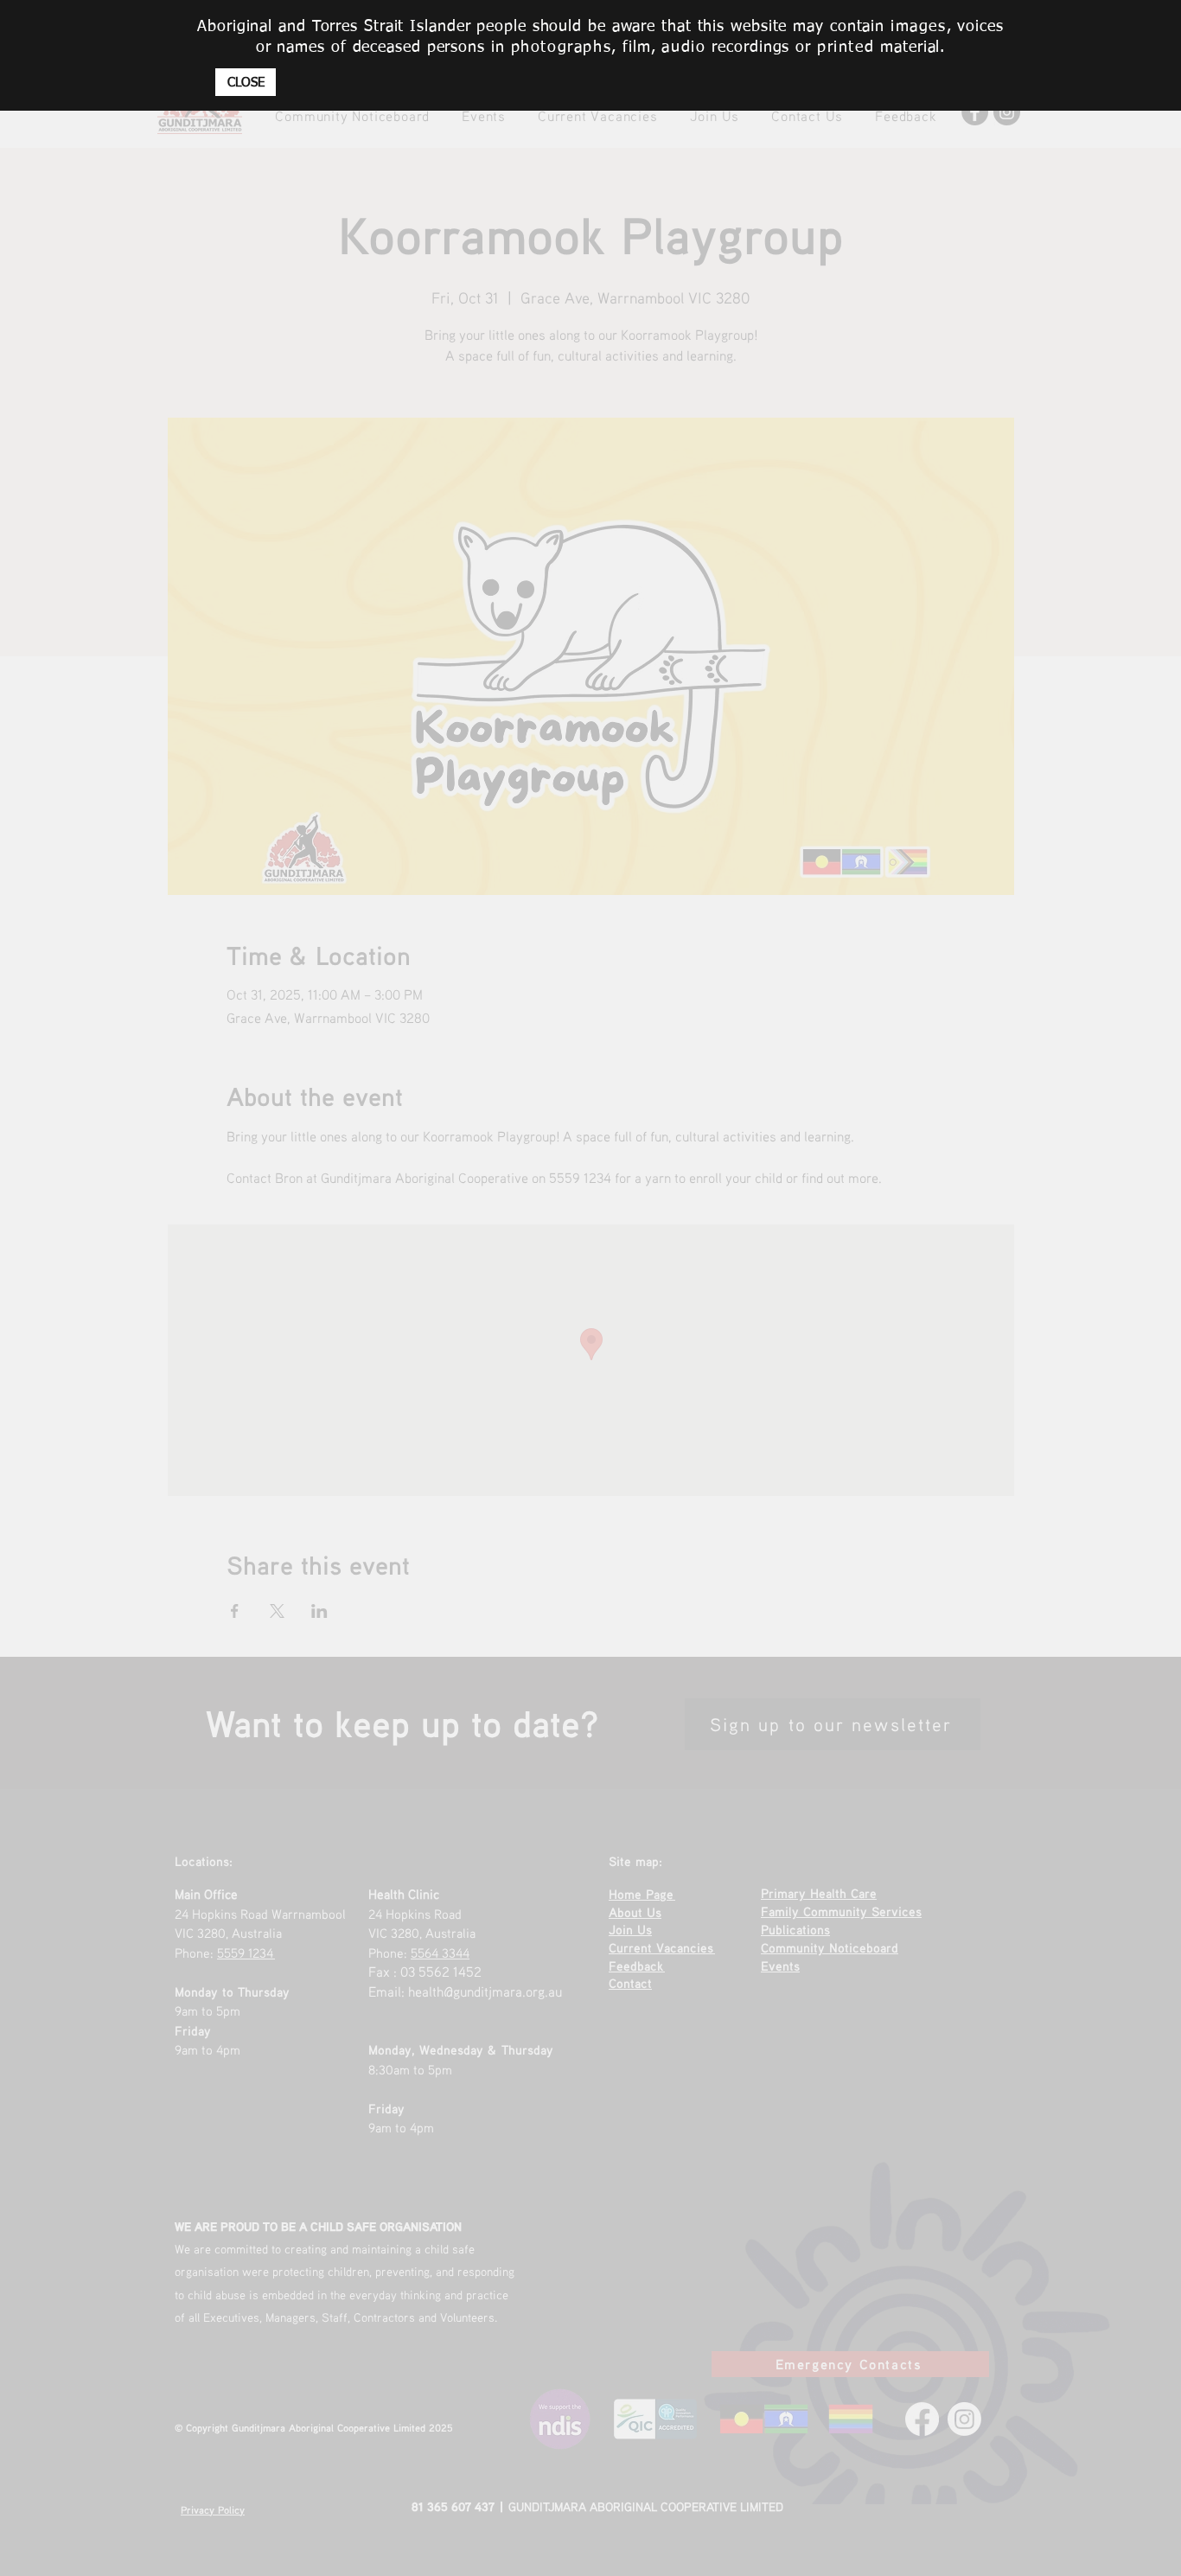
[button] (246, 82)
